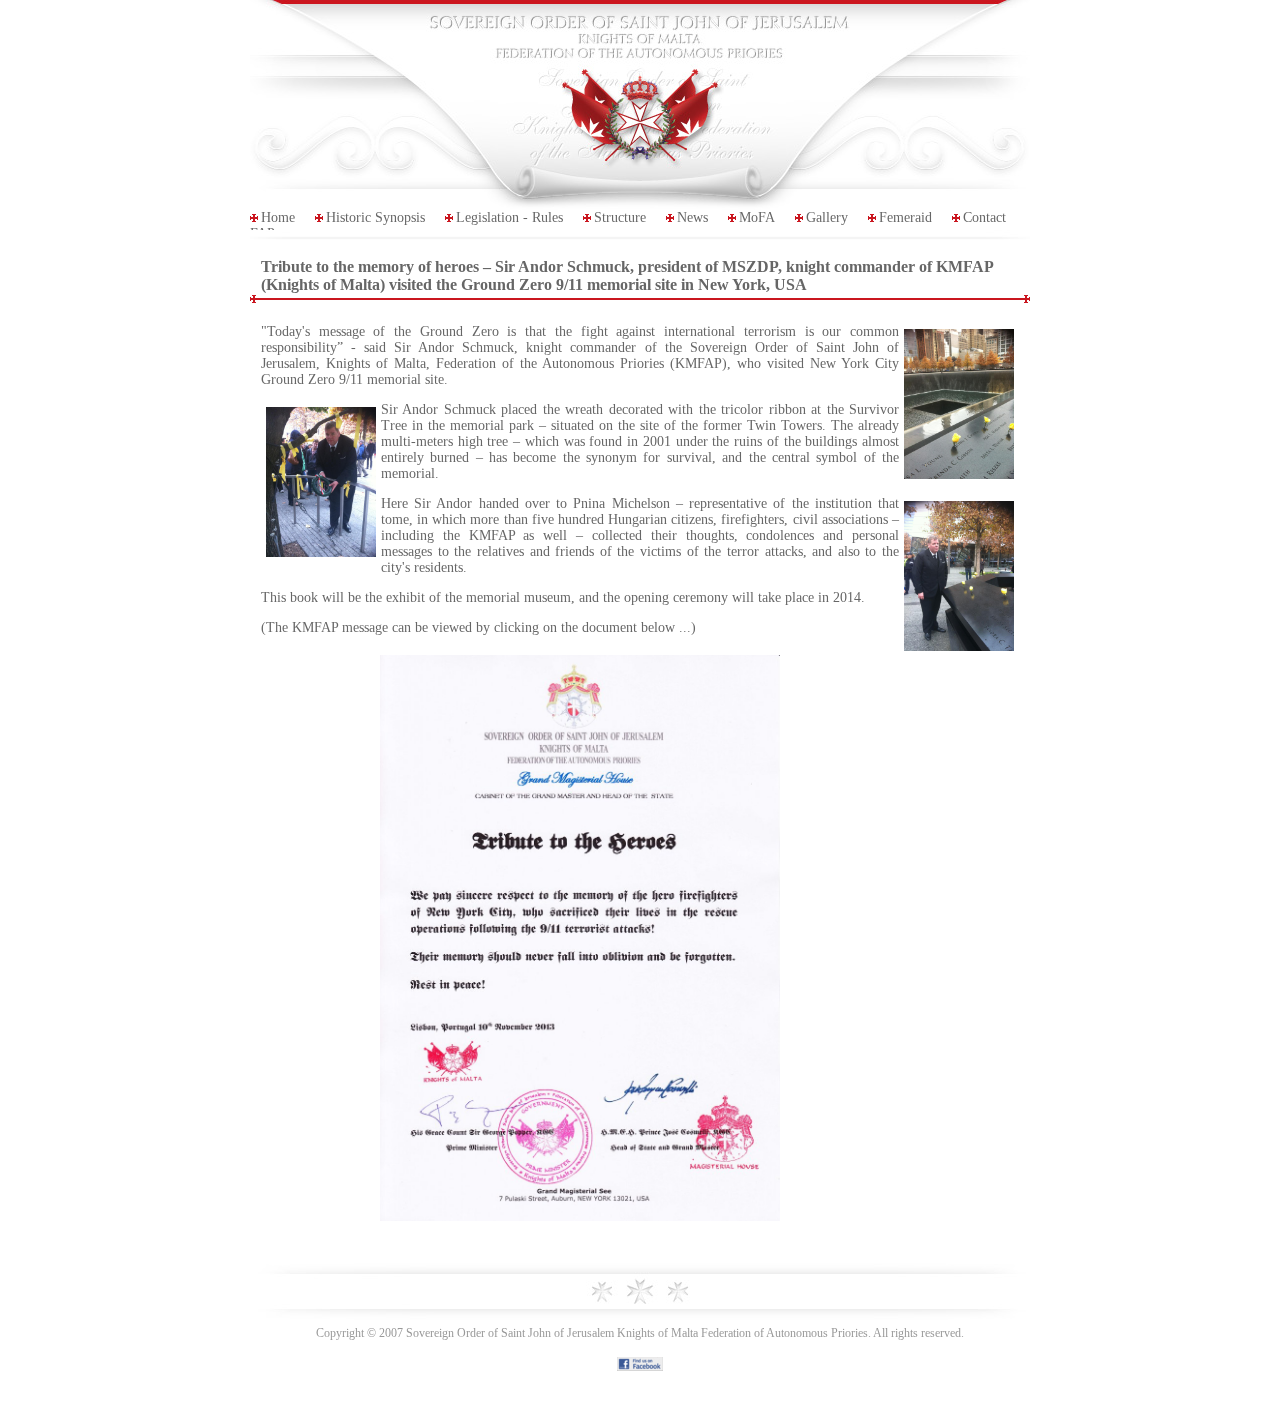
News (692, 217)
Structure (620, 217)
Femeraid (905, 217)
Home (278, 217)
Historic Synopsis (375, 217)
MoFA (757, 217)
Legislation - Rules (509, 217)
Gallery (827, 217)
